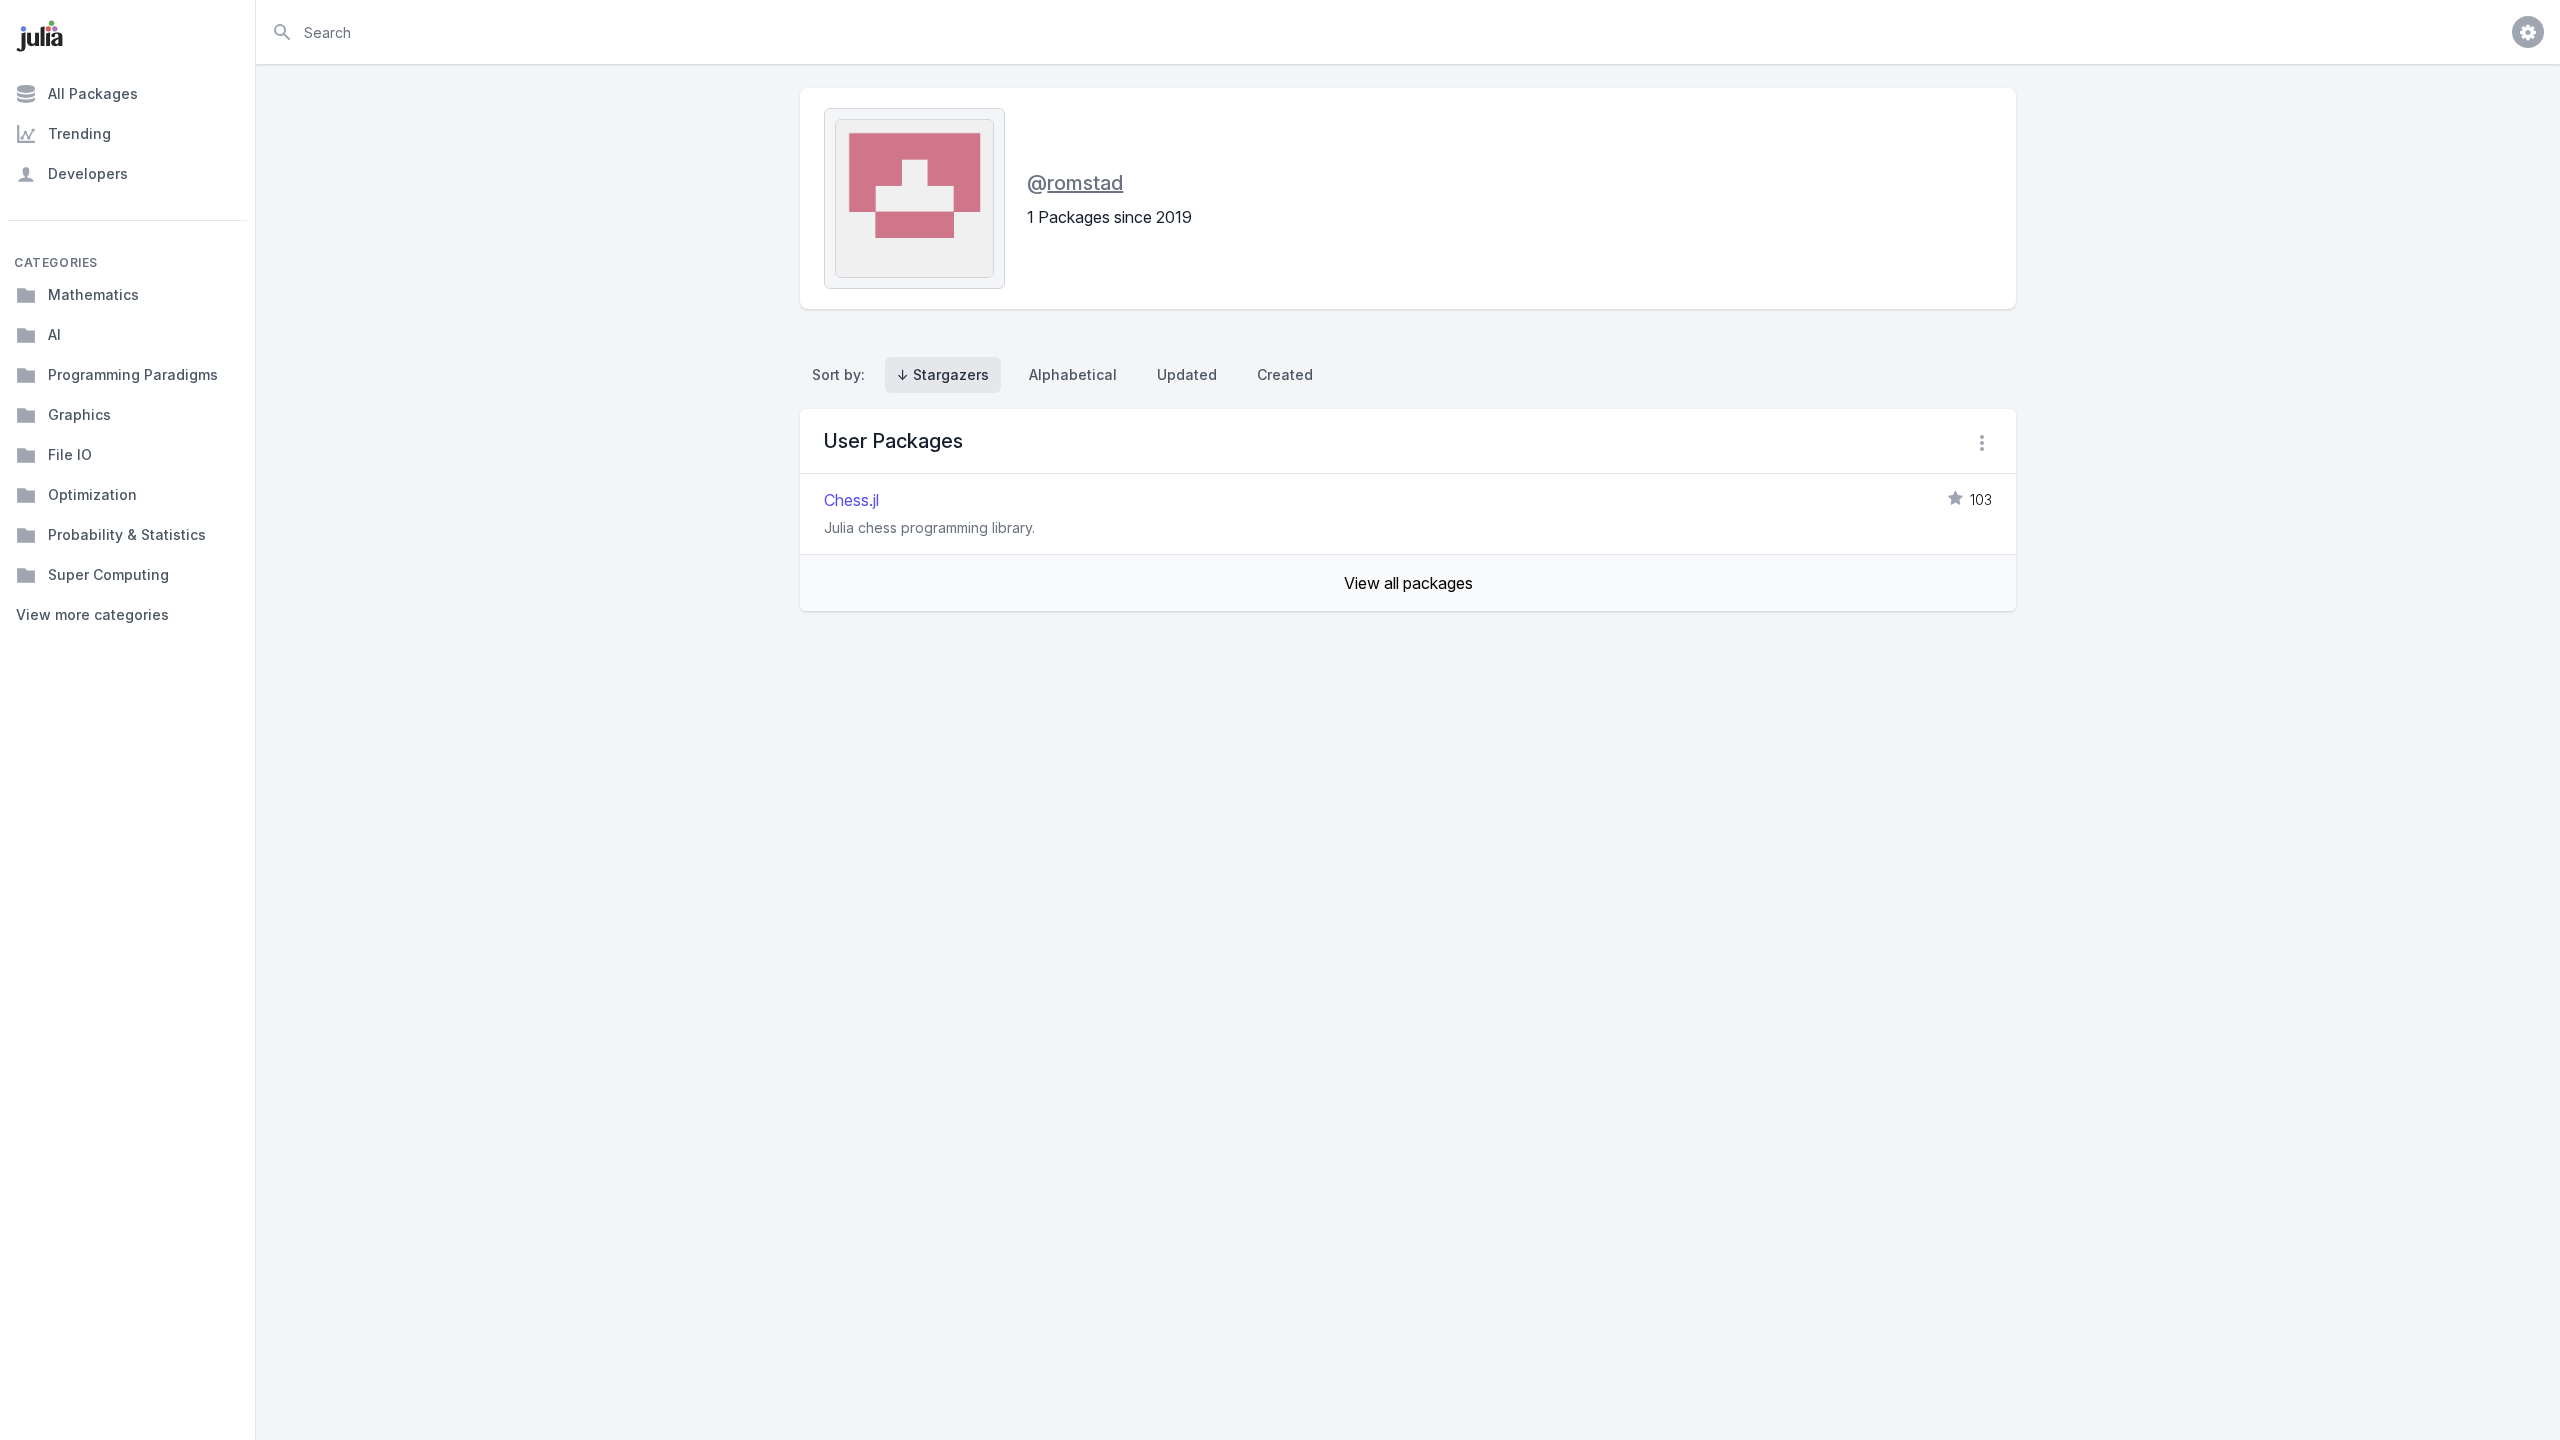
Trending (79, 133)
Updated (1187, 374)
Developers (88, 173)
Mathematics (93, 294)
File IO (70, 454)
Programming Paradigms (133, 374)
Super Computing (108, 574)
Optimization (92, 494)
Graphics (79, 414)
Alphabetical (1073, 374)
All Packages (93, 93)
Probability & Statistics (127, 534)
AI (54, 334)
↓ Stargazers (943, 374)
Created (1285, 374)
